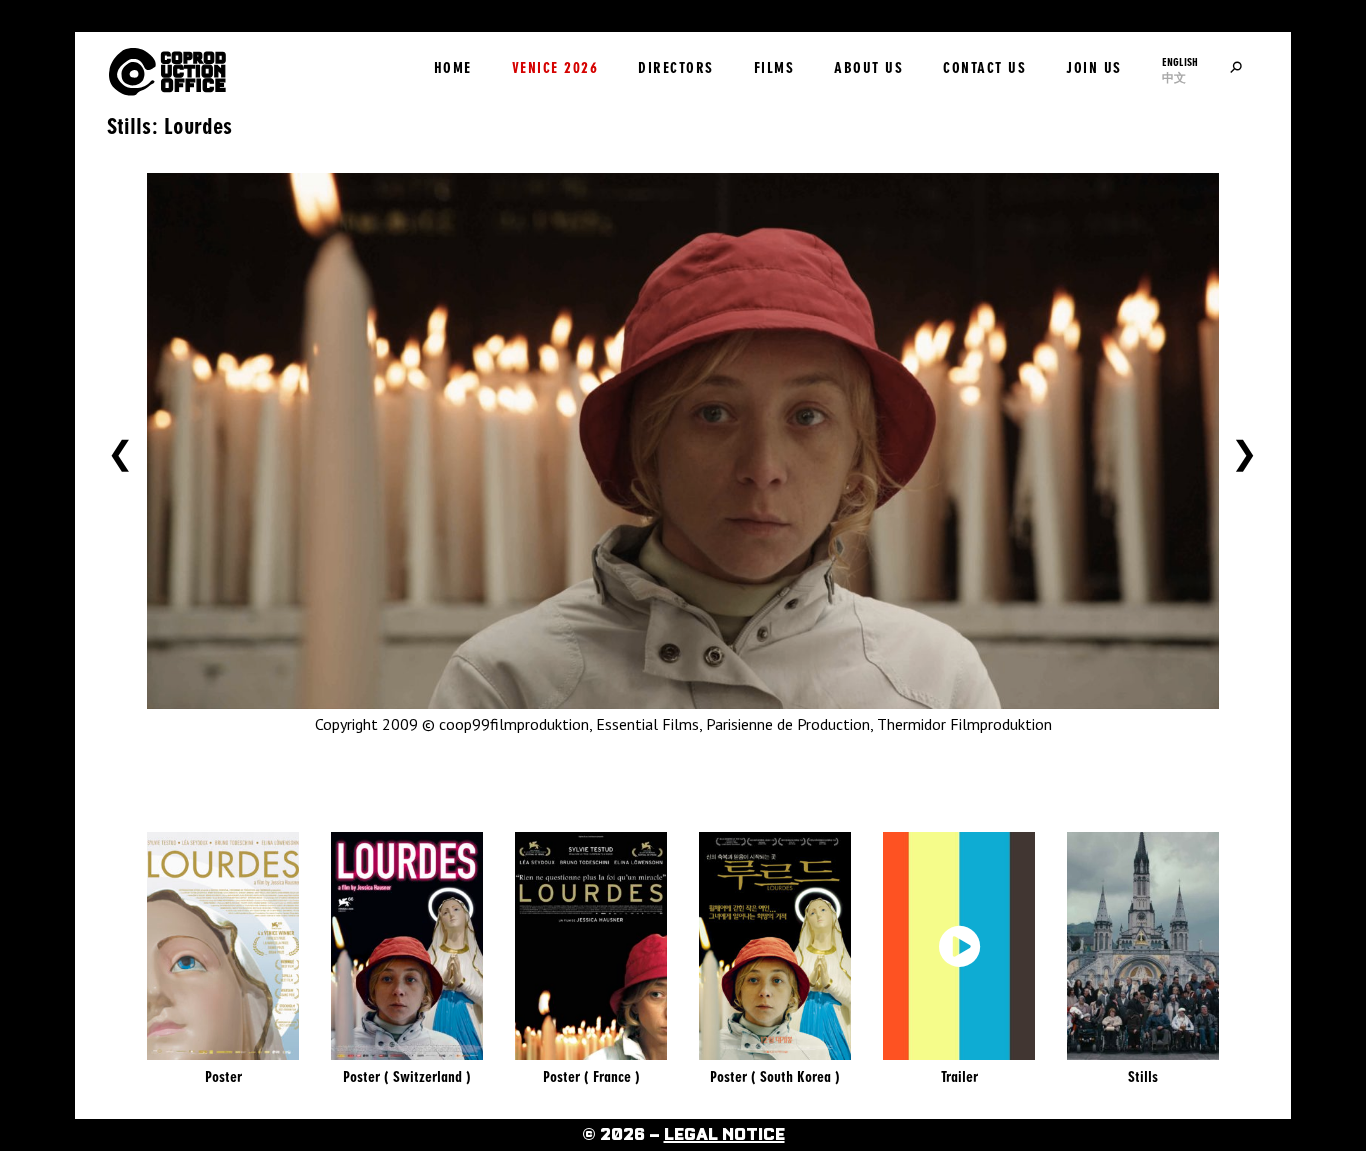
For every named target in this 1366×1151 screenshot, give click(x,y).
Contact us (984, 68)
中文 (1174, 78)
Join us (1094, 68)
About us (868, 68)
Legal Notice (724, 1135)
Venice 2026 (555, 68)
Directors (676, 68)
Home (453, 68)
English (1180, 62)
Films (774, 68)
